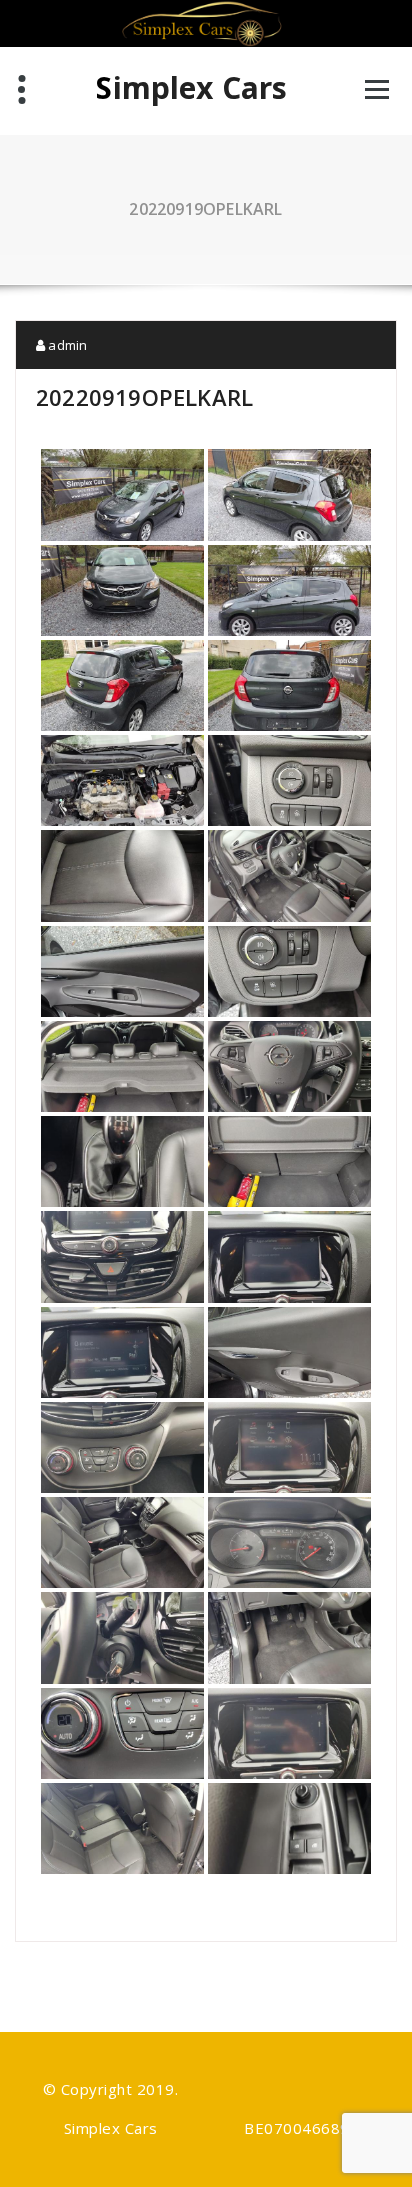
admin (66, 345)
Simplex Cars (191, 88)
